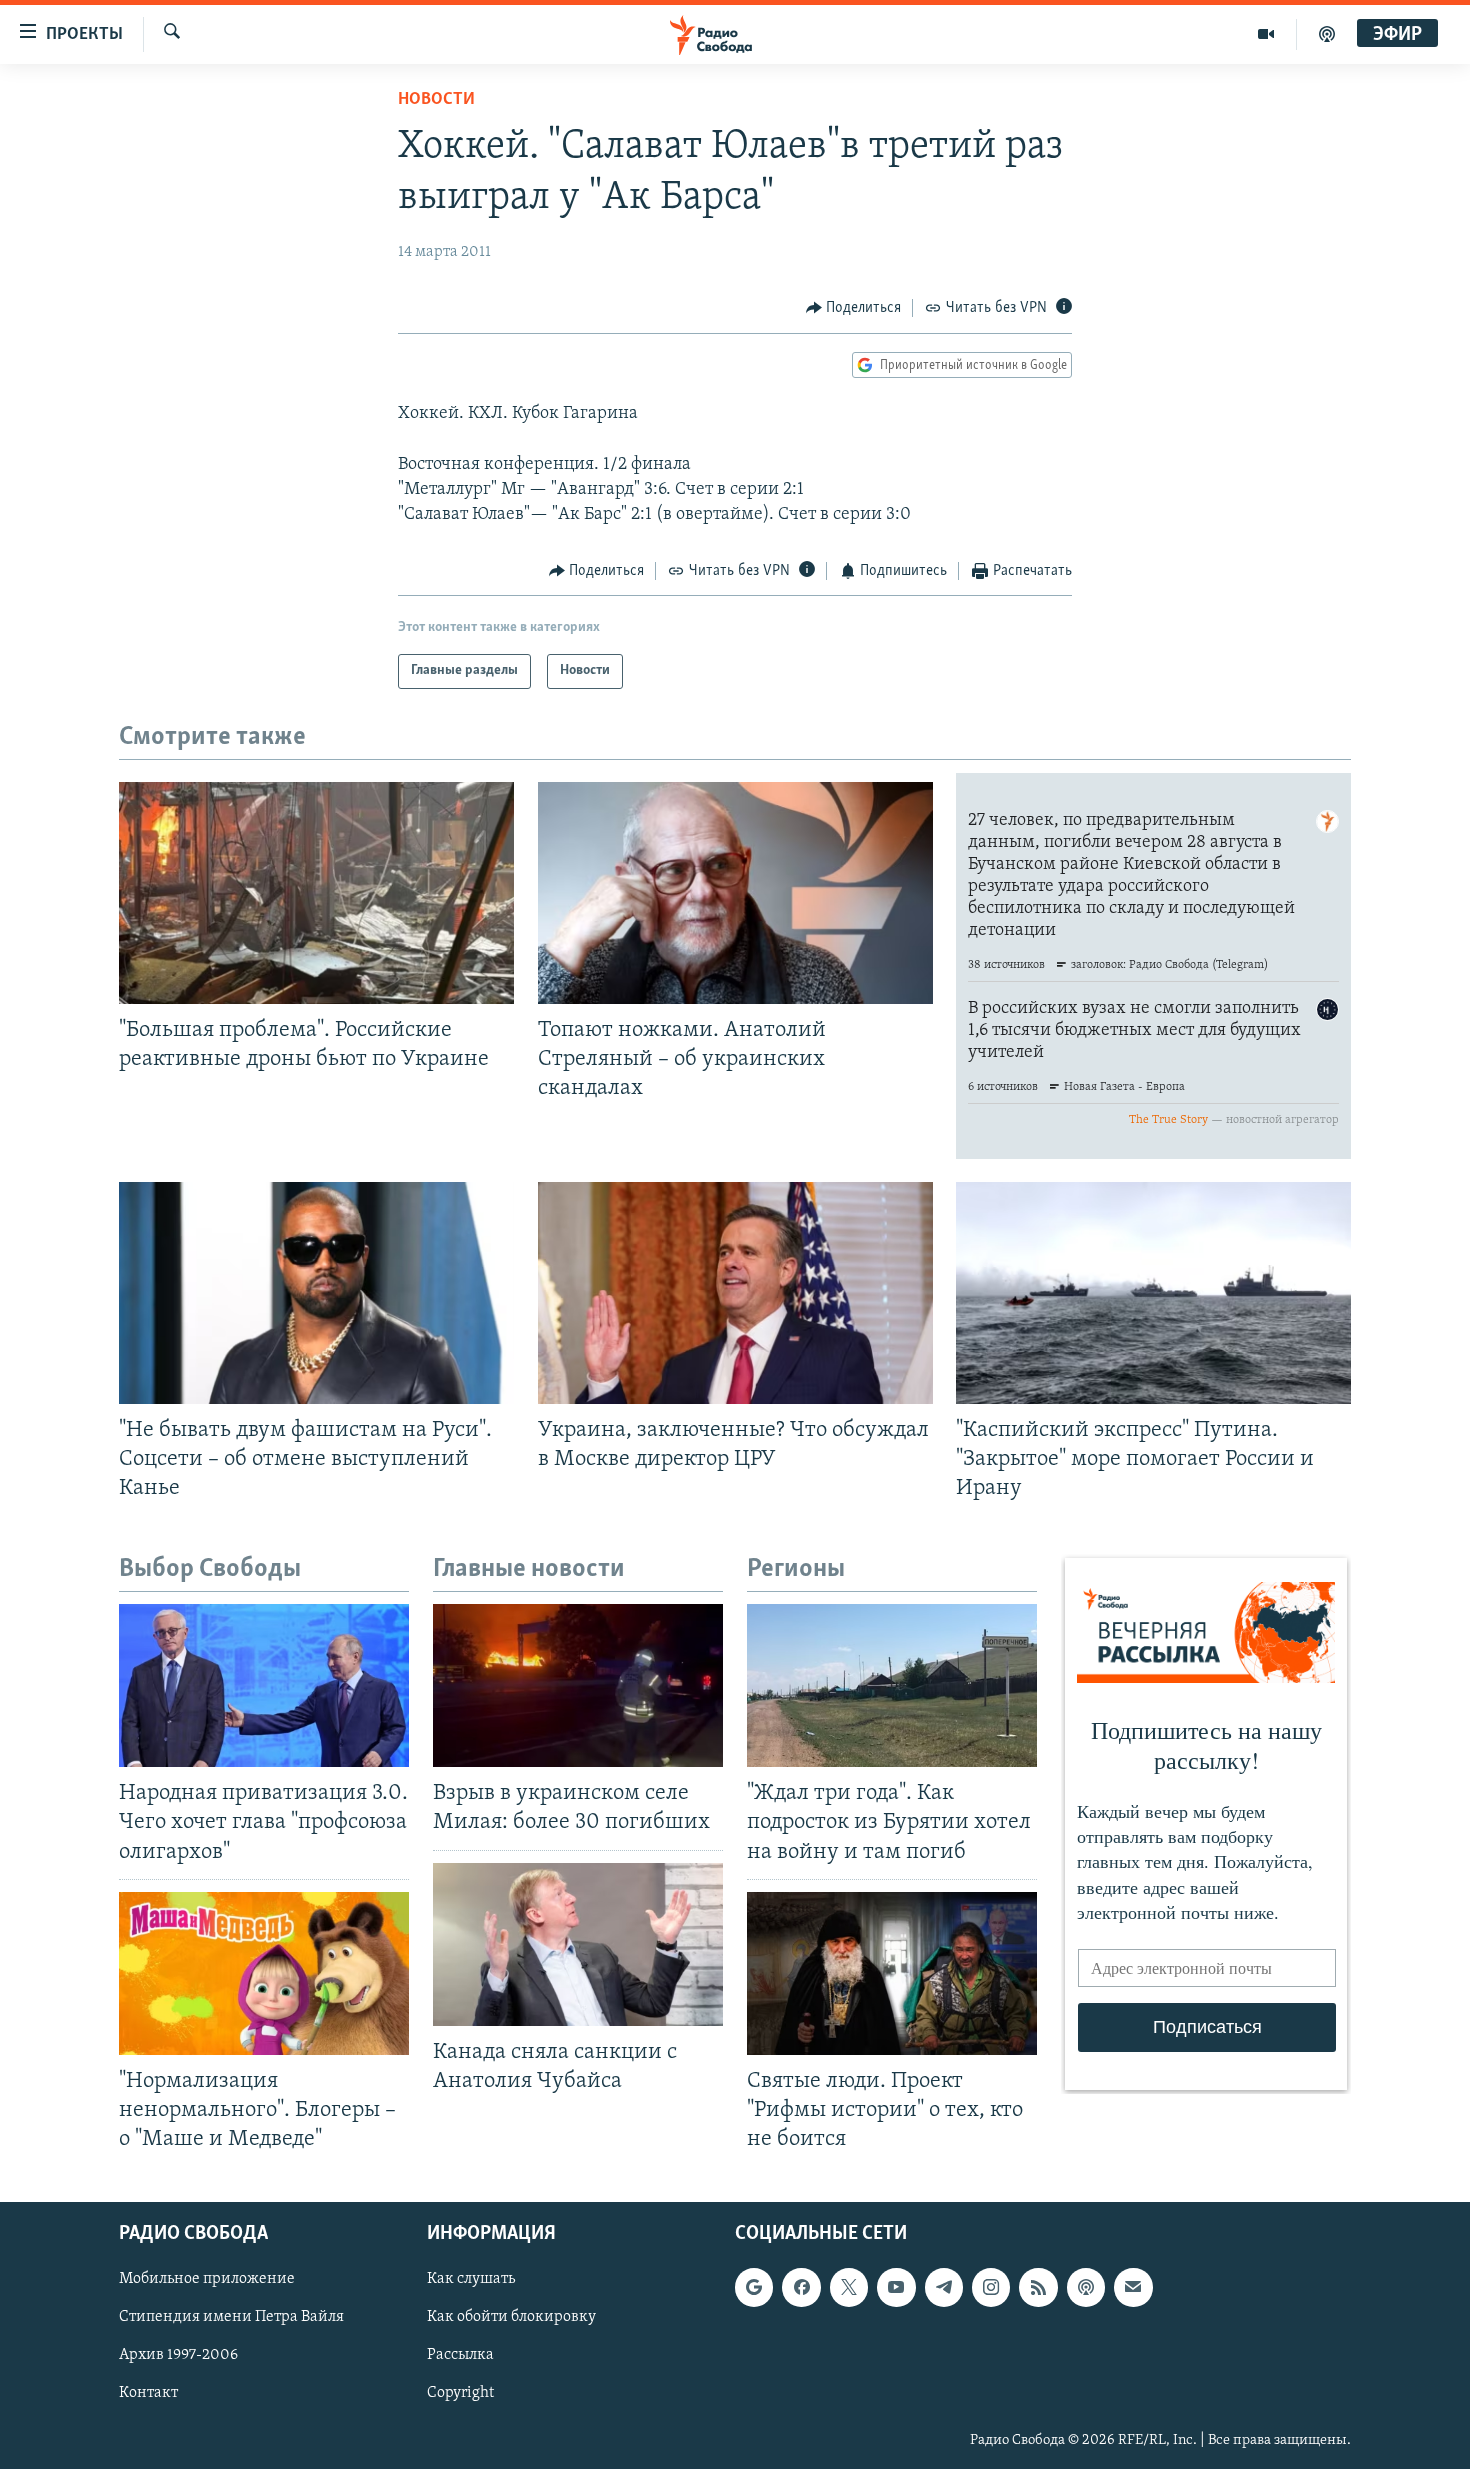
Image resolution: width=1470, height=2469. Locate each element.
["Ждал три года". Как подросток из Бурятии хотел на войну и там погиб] (892, 1685)
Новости (436, 100)
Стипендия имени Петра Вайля (231, 2318)
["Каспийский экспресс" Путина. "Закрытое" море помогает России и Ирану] (1153, 1293)
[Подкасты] (1086, 2288)
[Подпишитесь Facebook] (801, 2288)
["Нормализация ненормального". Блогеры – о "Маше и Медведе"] (264, 1973)
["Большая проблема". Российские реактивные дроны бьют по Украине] (316, 893)
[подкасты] (1327, 34)
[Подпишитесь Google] (754, 2288)
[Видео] (1266, 34)
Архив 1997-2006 (178, 2356)
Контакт (148, 2394)
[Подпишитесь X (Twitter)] (849, 2288)
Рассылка (460, 2356)
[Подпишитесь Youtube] (896, 2288)
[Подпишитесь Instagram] (991, 2288)
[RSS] (1038, 2288)
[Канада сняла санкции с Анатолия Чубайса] (578, 1944)
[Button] (854, 308)
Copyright (460, 2394)
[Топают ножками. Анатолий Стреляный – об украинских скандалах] (735, 893)
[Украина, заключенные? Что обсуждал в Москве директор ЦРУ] (735, 1293)
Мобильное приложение (207, 2280)
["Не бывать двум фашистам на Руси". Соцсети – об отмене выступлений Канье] (316, 1293)
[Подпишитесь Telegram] (944, 2288)
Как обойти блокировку (511, 2318)
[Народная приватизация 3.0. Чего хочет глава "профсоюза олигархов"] (264, 1685)
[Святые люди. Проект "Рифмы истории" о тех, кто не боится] (892, 1973)
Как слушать (471, 2280)
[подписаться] (1133, 2288)
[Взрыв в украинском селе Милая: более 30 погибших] (578, 1685)
